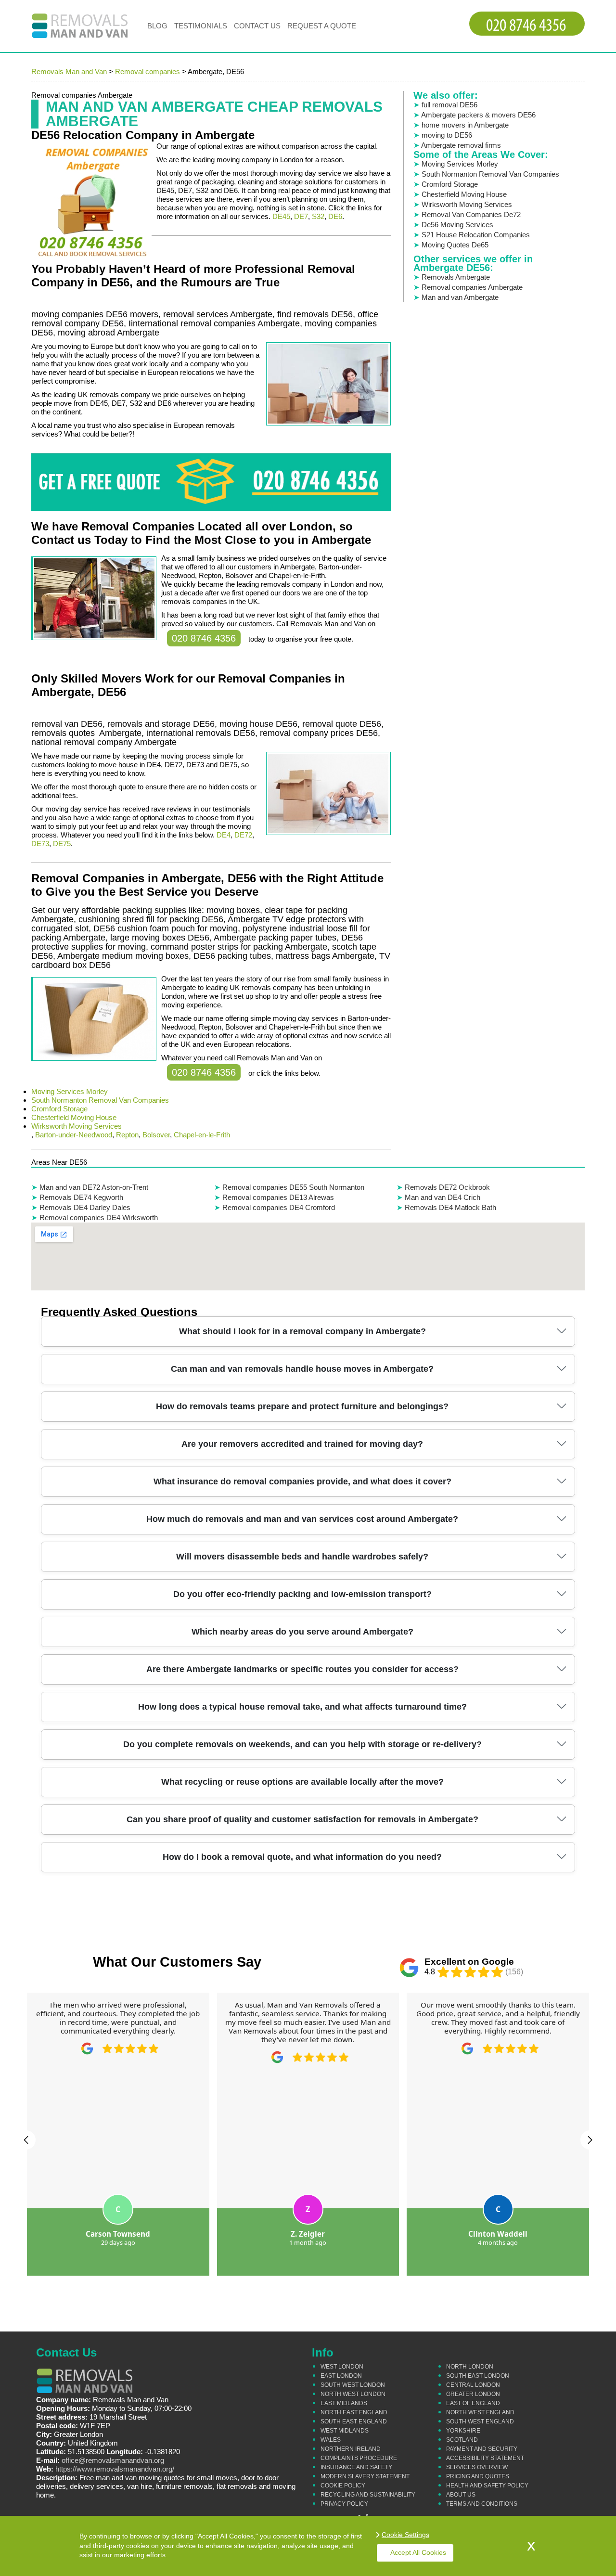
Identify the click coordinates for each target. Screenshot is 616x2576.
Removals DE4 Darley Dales (85, 1207)
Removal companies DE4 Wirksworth (99, 1217)
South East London (478, 2376)
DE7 (301, 216)
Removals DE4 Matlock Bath (450, 1207)
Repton (127, 1135)
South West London (353, 2385)
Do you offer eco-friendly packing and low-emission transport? (302, 1594)
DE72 (243, 835)
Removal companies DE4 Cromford (279, 1207)
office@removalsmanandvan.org (113, 2460)
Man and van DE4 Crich (443, 1197)
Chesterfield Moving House (74, 1117)
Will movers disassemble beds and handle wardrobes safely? (302, 1557)
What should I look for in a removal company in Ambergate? (302, 1331)
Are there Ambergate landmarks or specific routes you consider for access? (302, 1669)
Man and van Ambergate (460, 297)
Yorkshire (463, 2431)
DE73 (40, 844)
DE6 (335, 216)
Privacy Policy (344, 2504)
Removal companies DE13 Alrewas (278, 1197)
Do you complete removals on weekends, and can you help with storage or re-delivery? (302, 1744)
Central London (473, 2385)
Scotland (462, 2440)
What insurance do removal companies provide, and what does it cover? (302, 1481)
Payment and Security (482, 2449)
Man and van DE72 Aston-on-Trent (94, 1187)
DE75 (62, 844)
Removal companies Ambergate (472, 287)
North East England (354, 2412)
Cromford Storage (59, 1109)
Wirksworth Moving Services (77, 1126)
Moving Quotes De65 (455, 245)
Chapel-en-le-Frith (202, 1135)
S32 (318, 216)
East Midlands (344, 2403)
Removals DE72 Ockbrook (447, 1187)
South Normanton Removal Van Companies (100, 1100)
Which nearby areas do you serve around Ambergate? (302, 1632)
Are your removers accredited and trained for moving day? (302, 1444)
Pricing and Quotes (478, 2476)
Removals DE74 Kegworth (81, 1197)
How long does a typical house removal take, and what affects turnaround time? (302, 1707)
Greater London (473, 2394)
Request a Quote (322, 26)
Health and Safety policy (487, 2486)
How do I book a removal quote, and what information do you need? (302, 1857)
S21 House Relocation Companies (476, 235)
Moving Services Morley (70, 1091)
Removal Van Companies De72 (471, 214)
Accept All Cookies (418, 2552)
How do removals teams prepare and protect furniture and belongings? (302, 1406)
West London (342, 2367)
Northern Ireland (351, 2449)
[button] (26, 2140)
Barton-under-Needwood (74, 1135)
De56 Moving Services (457, 225)
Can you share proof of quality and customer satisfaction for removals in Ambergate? (302, 1819)
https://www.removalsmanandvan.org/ (115, 2469)
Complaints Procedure (359, 2458)
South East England (354, 2421)
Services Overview (477, 2467)
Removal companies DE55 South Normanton (293, 1187)
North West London (353, 2394)
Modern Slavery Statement (365, 2476)
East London (341, 2376)
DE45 (281, 216)
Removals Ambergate (456, 277)
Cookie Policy (343, 2486)
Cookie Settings (405, 2535)
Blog (157, 26)
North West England (480, 2412)
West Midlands (345, 2431)
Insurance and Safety (356, 2467)
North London (470, 2367)
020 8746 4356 (204, 638)
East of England (473, 2403)
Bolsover (156, 1135)
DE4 (224, 835)
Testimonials (201, 26)
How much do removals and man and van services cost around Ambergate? (302, 1519)
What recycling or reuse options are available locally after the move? (302, 1782)
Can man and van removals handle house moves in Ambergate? (302, 1369)
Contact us (257, 26)
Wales (331, 2440)
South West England (480, 2421)
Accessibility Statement (485, 2458)
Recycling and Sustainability (368, 2495)
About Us (461, 2495)
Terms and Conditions (482, 2504)
